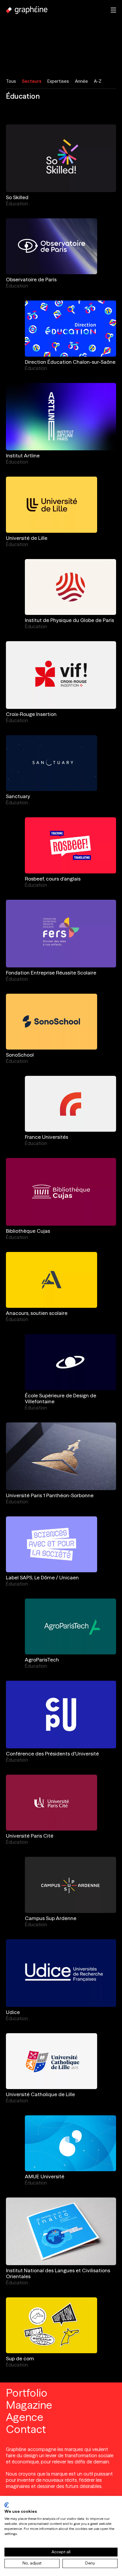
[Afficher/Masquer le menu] (113, 10)
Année (81, 81)
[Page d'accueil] (27, 10)
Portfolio (27, 2393)
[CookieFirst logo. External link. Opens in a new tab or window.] (7, 2505)
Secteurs (32, 81)
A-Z (98, 81)
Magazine (29, 2405)
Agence (25, 2417)
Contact (26, 2429)
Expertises (58, 81)
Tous (11, 81)
